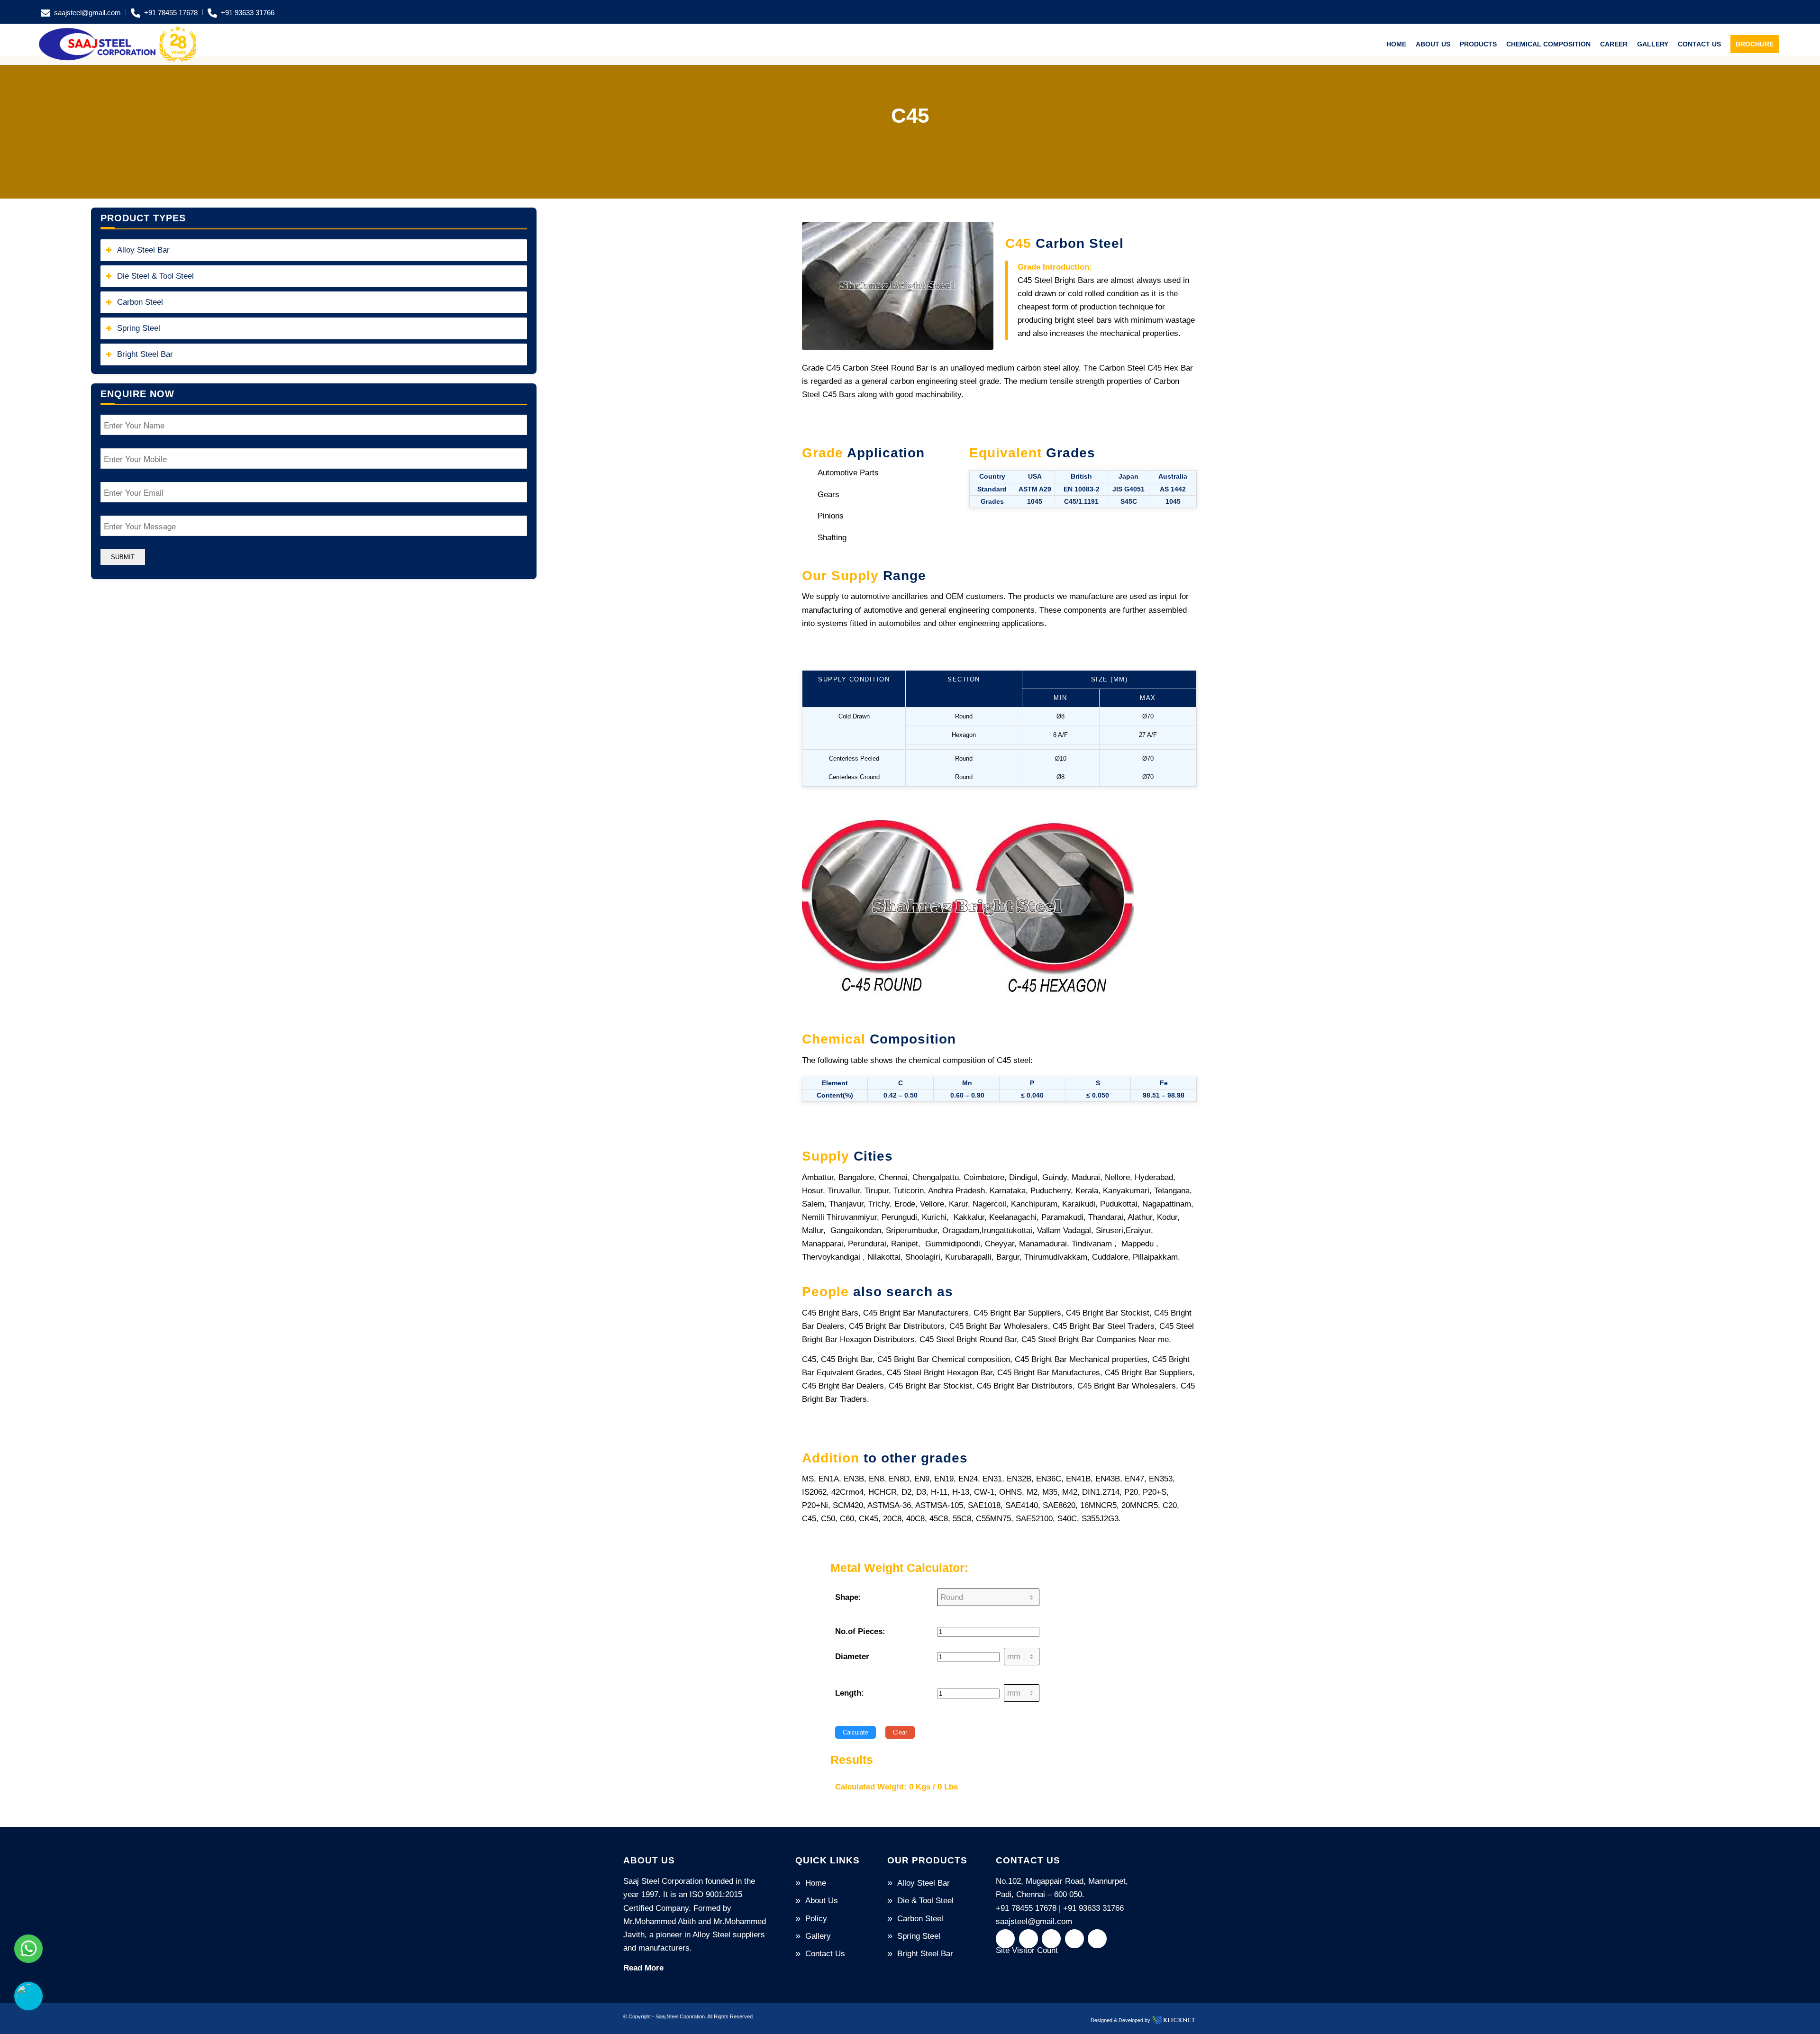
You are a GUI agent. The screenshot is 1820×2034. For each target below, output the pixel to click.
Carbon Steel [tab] (140, 302)
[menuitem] (83, 12)
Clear (900, 1732)
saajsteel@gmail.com (87, 13)
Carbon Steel (920, 1919)
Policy (816, 1919)
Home (816, 1883)
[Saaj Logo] (118, 44)
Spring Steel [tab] (139, 328)
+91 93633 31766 (248, 13)
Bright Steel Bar (925, 1954)
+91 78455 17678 (171, 13)
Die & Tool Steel (925, 1901)
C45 (910, 115)
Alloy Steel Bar (924, 1883)
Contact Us (825, 1954)
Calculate (855, 1732)
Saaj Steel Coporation (680, 2016)
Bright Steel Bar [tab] (145, 354)
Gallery (818, 1936)
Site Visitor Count (1027, 1950)
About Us (822, 1901)
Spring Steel (919, 1936)
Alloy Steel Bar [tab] (143, 250)
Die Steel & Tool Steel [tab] (155, 276)
